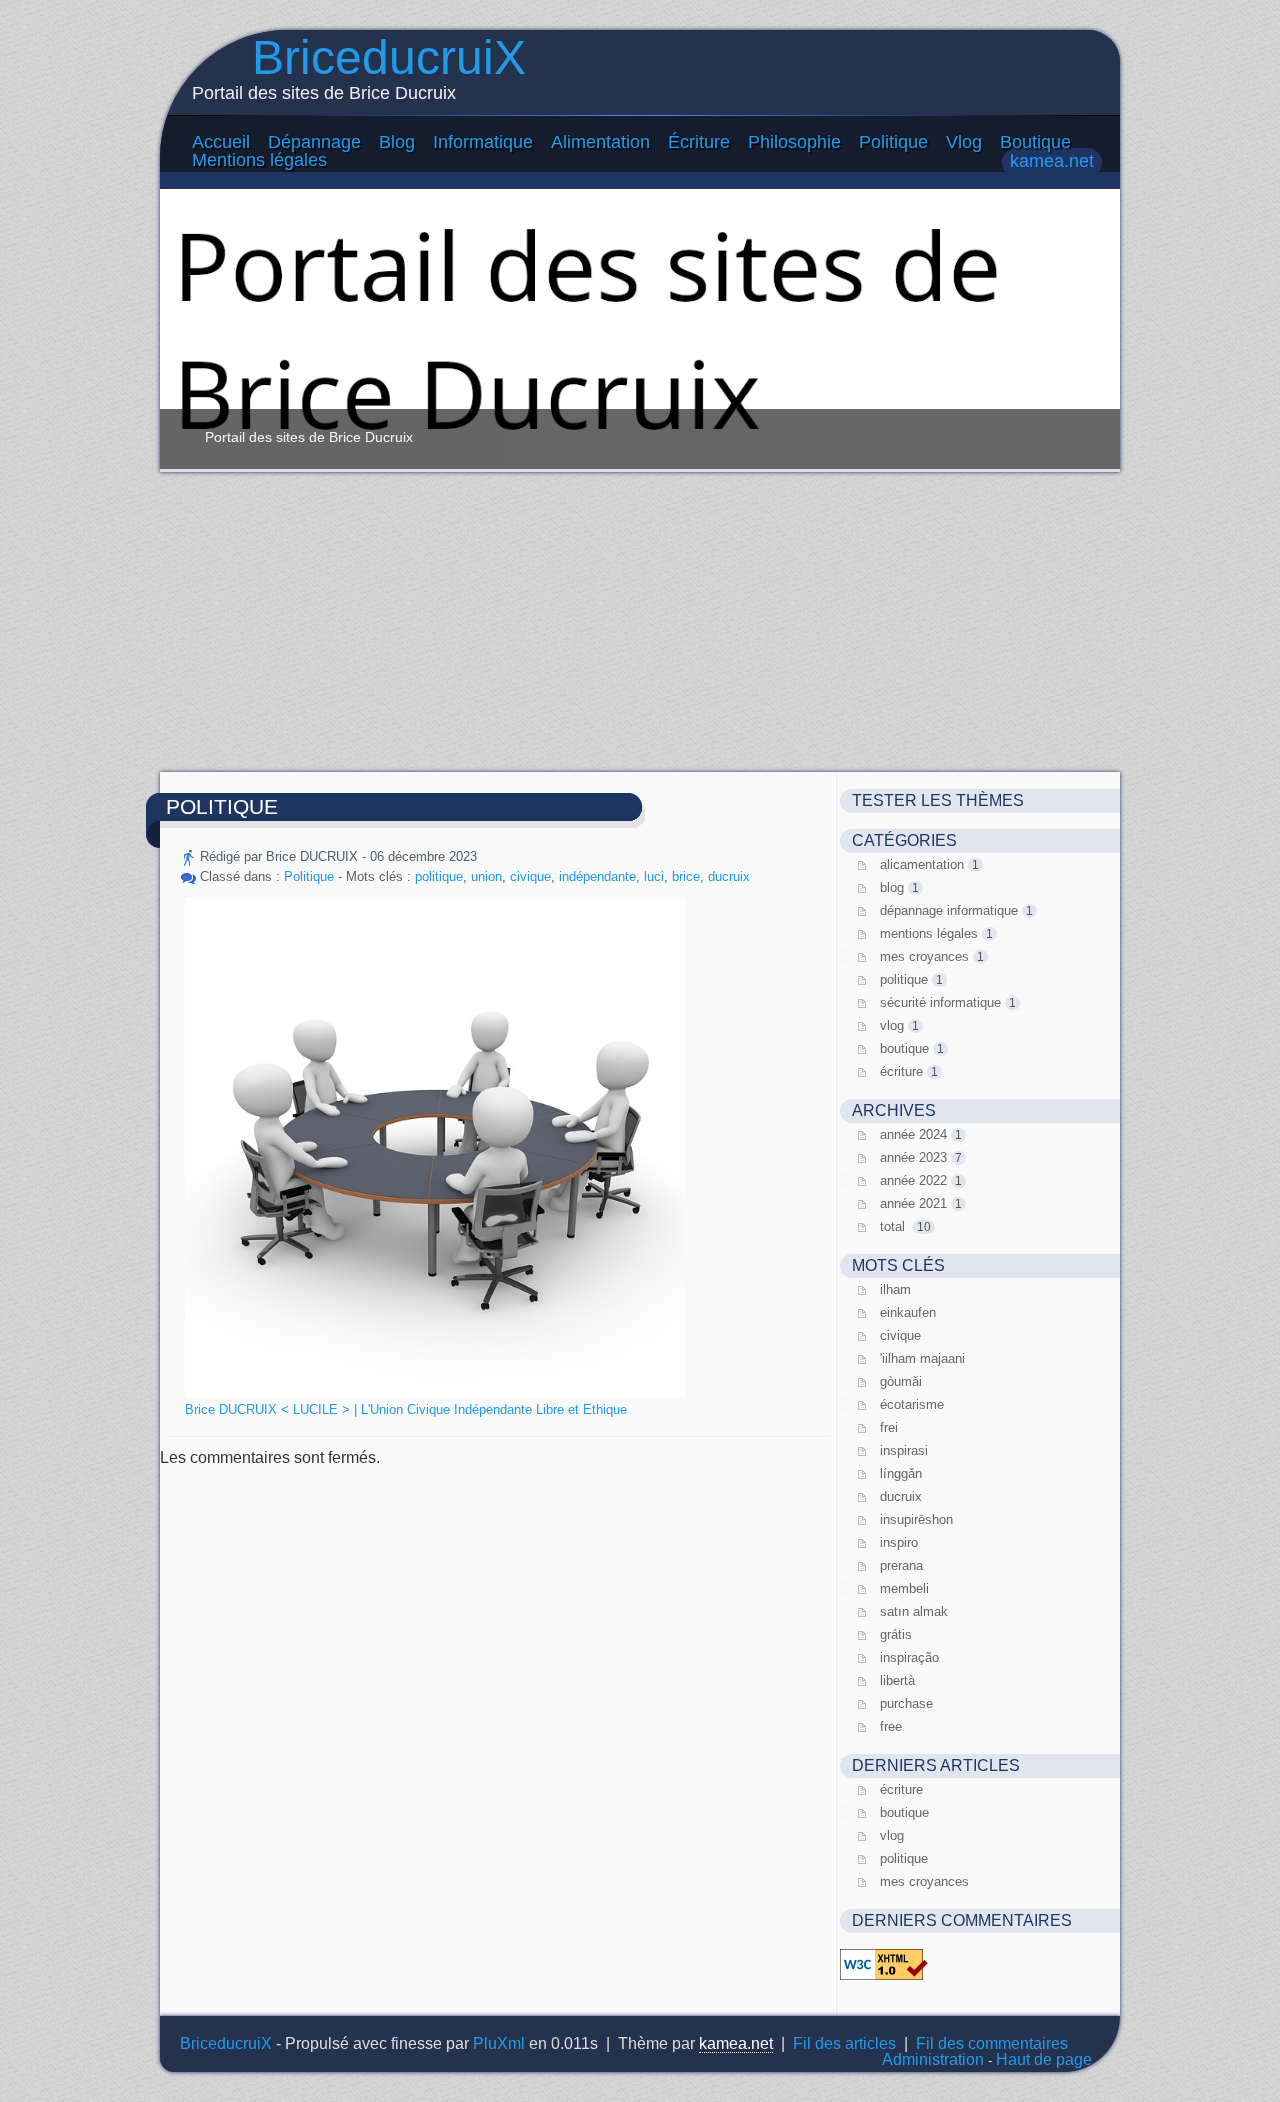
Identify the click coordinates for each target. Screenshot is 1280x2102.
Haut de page (1044, 2059)
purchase (906, 1703)
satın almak (914, 1611)
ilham (895, 1289)
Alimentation (600, 142)
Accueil (221, 142)
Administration (933, 2059)
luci (654, 876)
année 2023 (913, 1157)
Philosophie (794, 142)
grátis (896, 1634)
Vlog (964, 142)
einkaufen (908, 1312)
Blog (397, 142)
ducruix (729, 876)
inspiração (909, 1657)
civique (530, 876)
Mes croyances (924, 956)
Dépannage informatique (949, 910)
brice (686, 876)
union (486, 876)
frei (889, 1427)
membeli (904, 1588)
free (891, 1726)
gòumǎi (901, 1381)
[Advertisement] (640, 622)
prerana (901, 1565)
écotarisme (912, 1404)
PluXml (499, 2043)
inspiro (899, 1542)
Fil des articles (844, 2043)
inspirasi (904, 1450)
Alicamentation (922, 864)
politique (439, 876)
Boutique (1035, 142)
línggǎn (901, 1473)
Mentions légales (259, 160)
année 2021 (913, 1203)
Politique (893, 142)
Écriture (699, 142)
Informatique (483, 142)
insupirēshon (916, 1519)
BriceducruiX (389, 57)
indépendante (597, 876)
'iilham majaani (922, 1358)
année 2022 (913, 1180)
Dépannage (314, 142)
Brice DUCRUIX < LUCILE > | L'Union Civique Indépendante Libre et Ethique (406, 1409)
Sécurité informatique (940, 1002)
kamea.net (1052, 161)
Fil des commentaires (992, 2043)
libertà (897, 1680)
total (894, 1226)
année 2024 (913, 1134)
